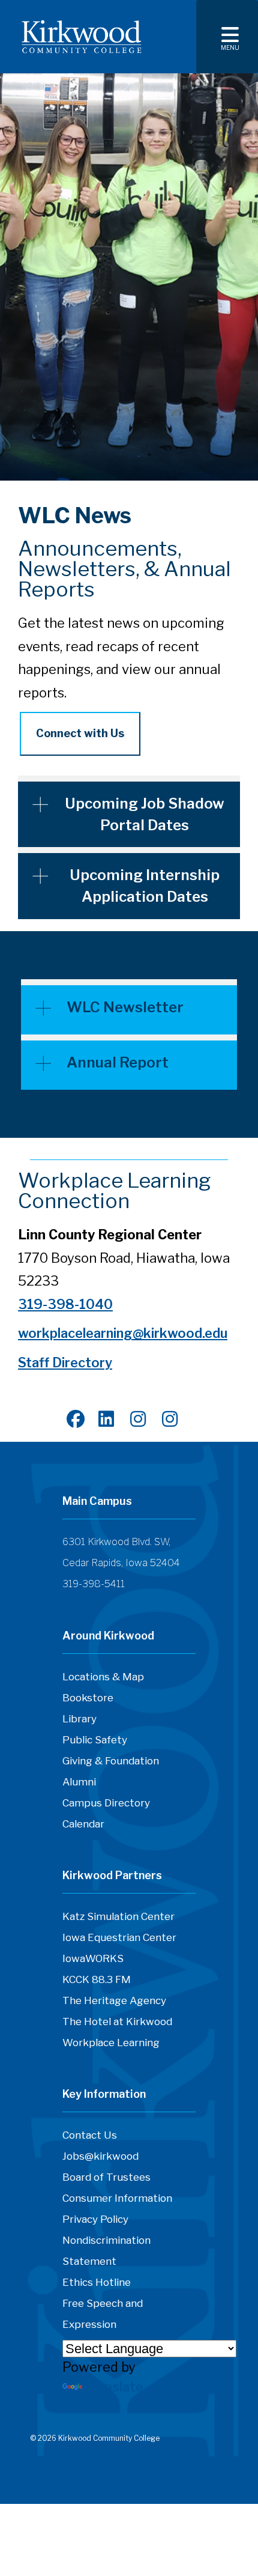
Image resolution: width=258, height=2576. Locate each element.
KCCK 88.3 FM (97, 1979)
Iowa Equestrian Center (119, 1937)
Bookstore (88, 1698)
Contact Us (90, 2135)
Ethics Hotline (97, 2282)
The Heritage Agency (114, 2000)
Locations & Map (103, 1677)
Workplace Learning (111, 2043)
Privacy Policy (95, 2219)
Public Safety (95, 1740)
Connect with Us (80, 733)
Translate (114, 2387)
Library (79, 1719)
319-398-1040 (65, 1304)
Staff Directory (65, 1362)
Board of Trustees (106, 2177)
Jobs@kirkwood (100, 2156)
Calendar (83, 1824)
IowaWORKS (93, 1958)
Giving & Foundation (111, 1761)
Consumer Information (117, 2198)
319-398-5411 (94, 1584)
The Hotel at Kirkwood (117, 2022)
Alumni (79, 1782)
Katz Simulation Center (118, 1916)
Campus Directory (106, 1803)
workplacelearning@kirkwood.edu (123, 1333)
